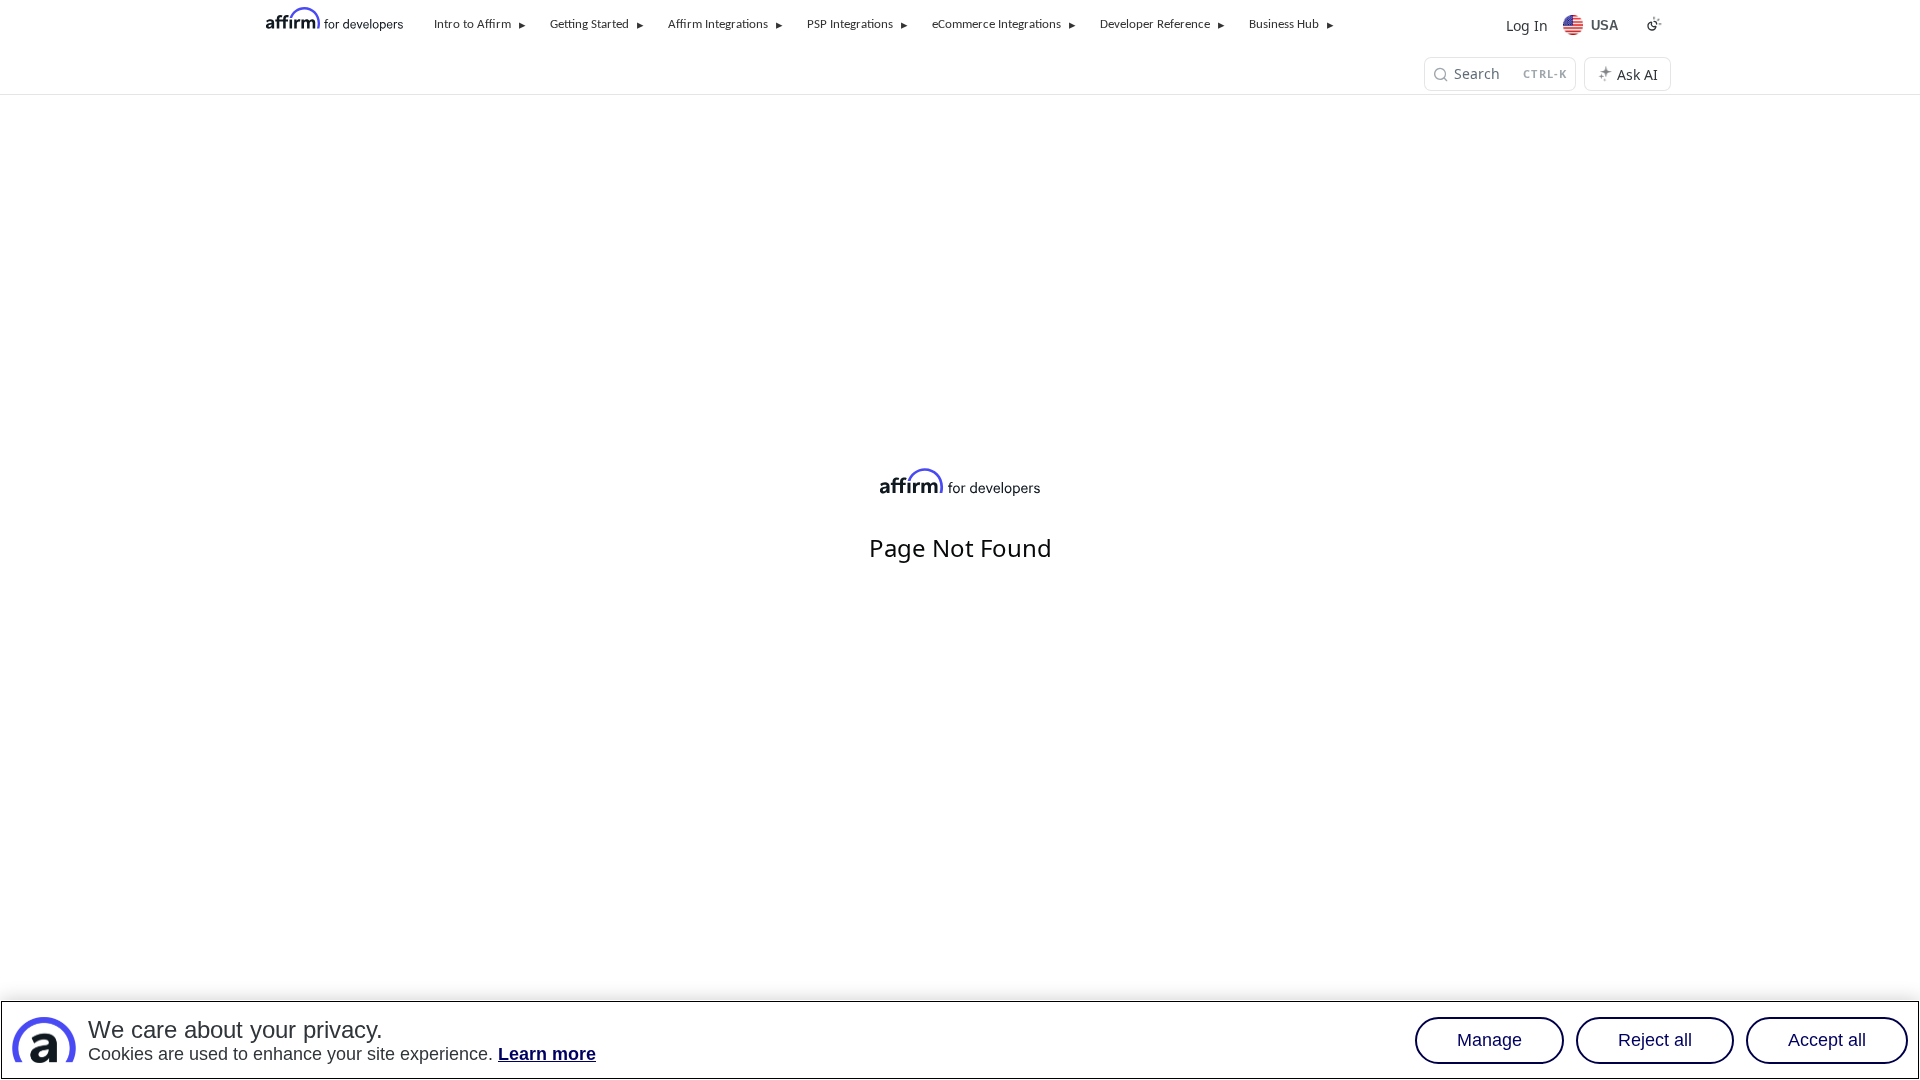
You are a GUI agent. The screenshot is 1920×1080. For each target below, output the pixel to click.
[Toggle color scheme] (1654, 24)
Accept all (1827, 1040)
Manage (1489, 1040)
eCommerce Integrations (996, 24)
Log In (1527, 25)
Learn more (547, 1054)
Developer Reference (1155, 24)
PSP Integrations (850, 24)
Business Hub (1284, 24)
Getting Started (589, 24)
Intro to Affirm (472, 24)
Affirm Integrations (718, 24)
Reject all (1655, 1040)
